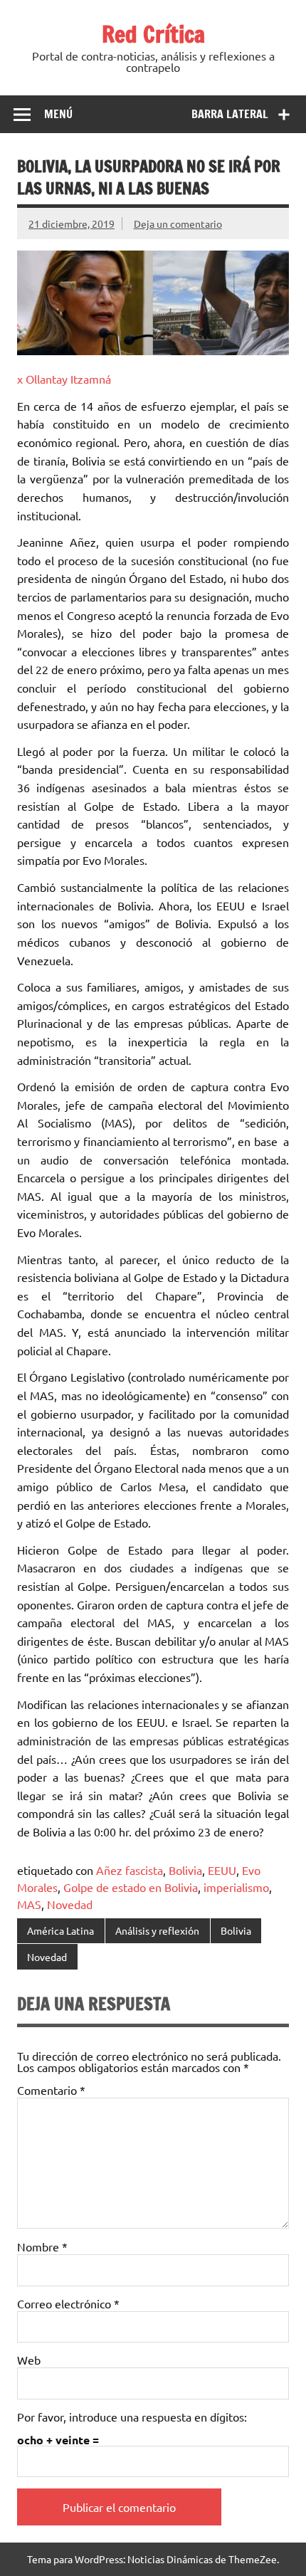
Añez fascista (130, 1870)
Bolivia (185, 1870)
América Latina (60, 1930)
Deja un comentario (178, 224)
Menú (58, 114)
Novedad (70, 1904)
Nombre (42, 2246)
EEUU (222, 1870)
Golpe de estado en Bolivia (131, 1887)
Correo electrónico (68, 2303)
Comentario (51, 2090)
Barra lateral (230, 114)
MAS (29, 1904)
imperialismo (236, 1887)
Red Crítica (153, 34)
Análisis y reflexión (157, 1930)
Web (29, 2360)
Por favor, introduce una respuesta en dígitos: (132, 2417)
